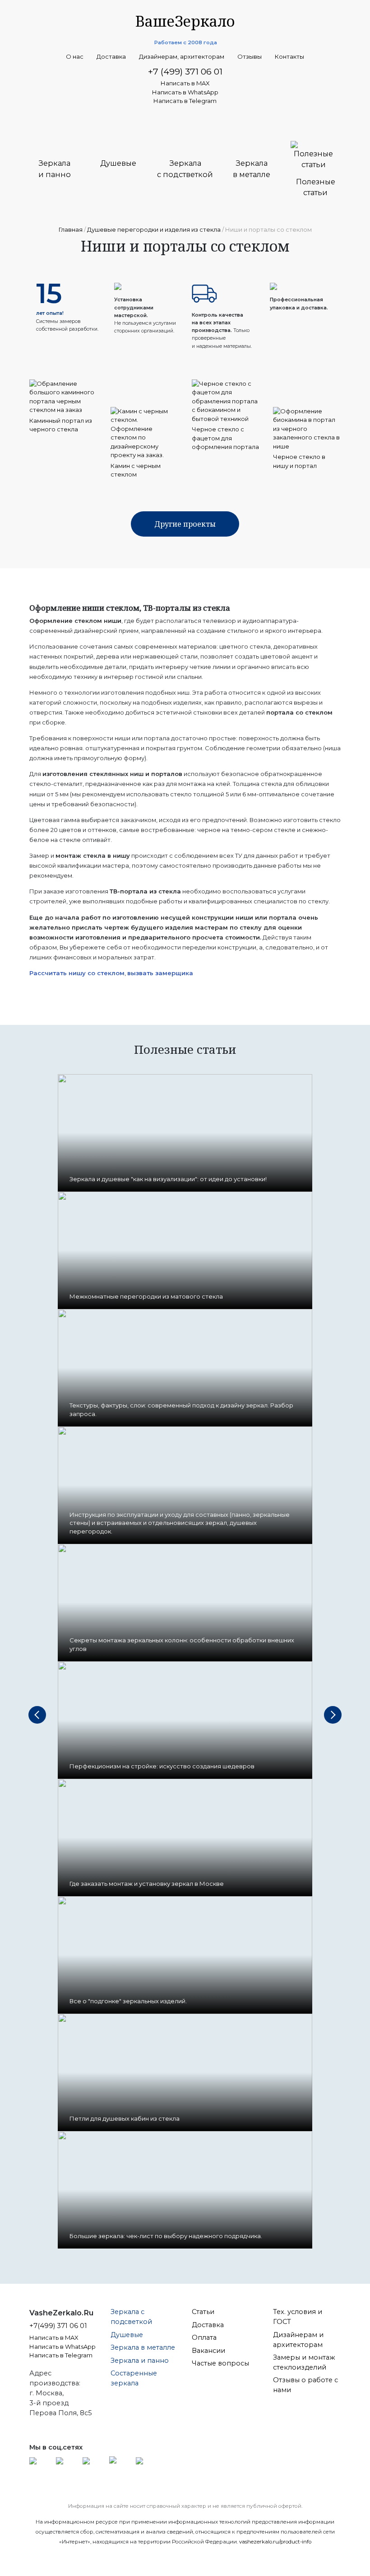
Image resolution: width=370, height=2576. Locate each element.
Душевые (127, 2335)
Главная (71, 229)
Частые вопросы (220, 2363)
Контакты (289, 57)
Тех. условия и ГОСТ (298, 2317)
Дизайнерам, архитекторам (182, 57)
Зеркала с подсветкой (131, 2317)
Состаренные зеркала (134, 2378)
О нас (75, 57)
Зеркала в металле (143, 2347)
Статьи (203, 2312)
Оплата (204, 2338)
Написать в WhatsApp (185, 92)
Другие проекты (185, 524)
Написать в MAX (185, 83)
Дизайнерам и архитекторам (298, 2340)
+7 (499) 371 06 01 (185, 71)
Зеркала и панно (140, 2361)
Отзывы (250, 57)
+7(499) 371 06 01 (58, 2326)
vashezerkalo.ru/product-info (275, 2542)
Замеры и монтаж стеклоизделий (304, 2362)
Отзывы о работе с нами (305, 2385)
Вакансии (208, 2351)
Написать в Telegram (185, 101)
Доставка (111, 57)
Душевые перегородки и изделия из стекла (154, 229)
